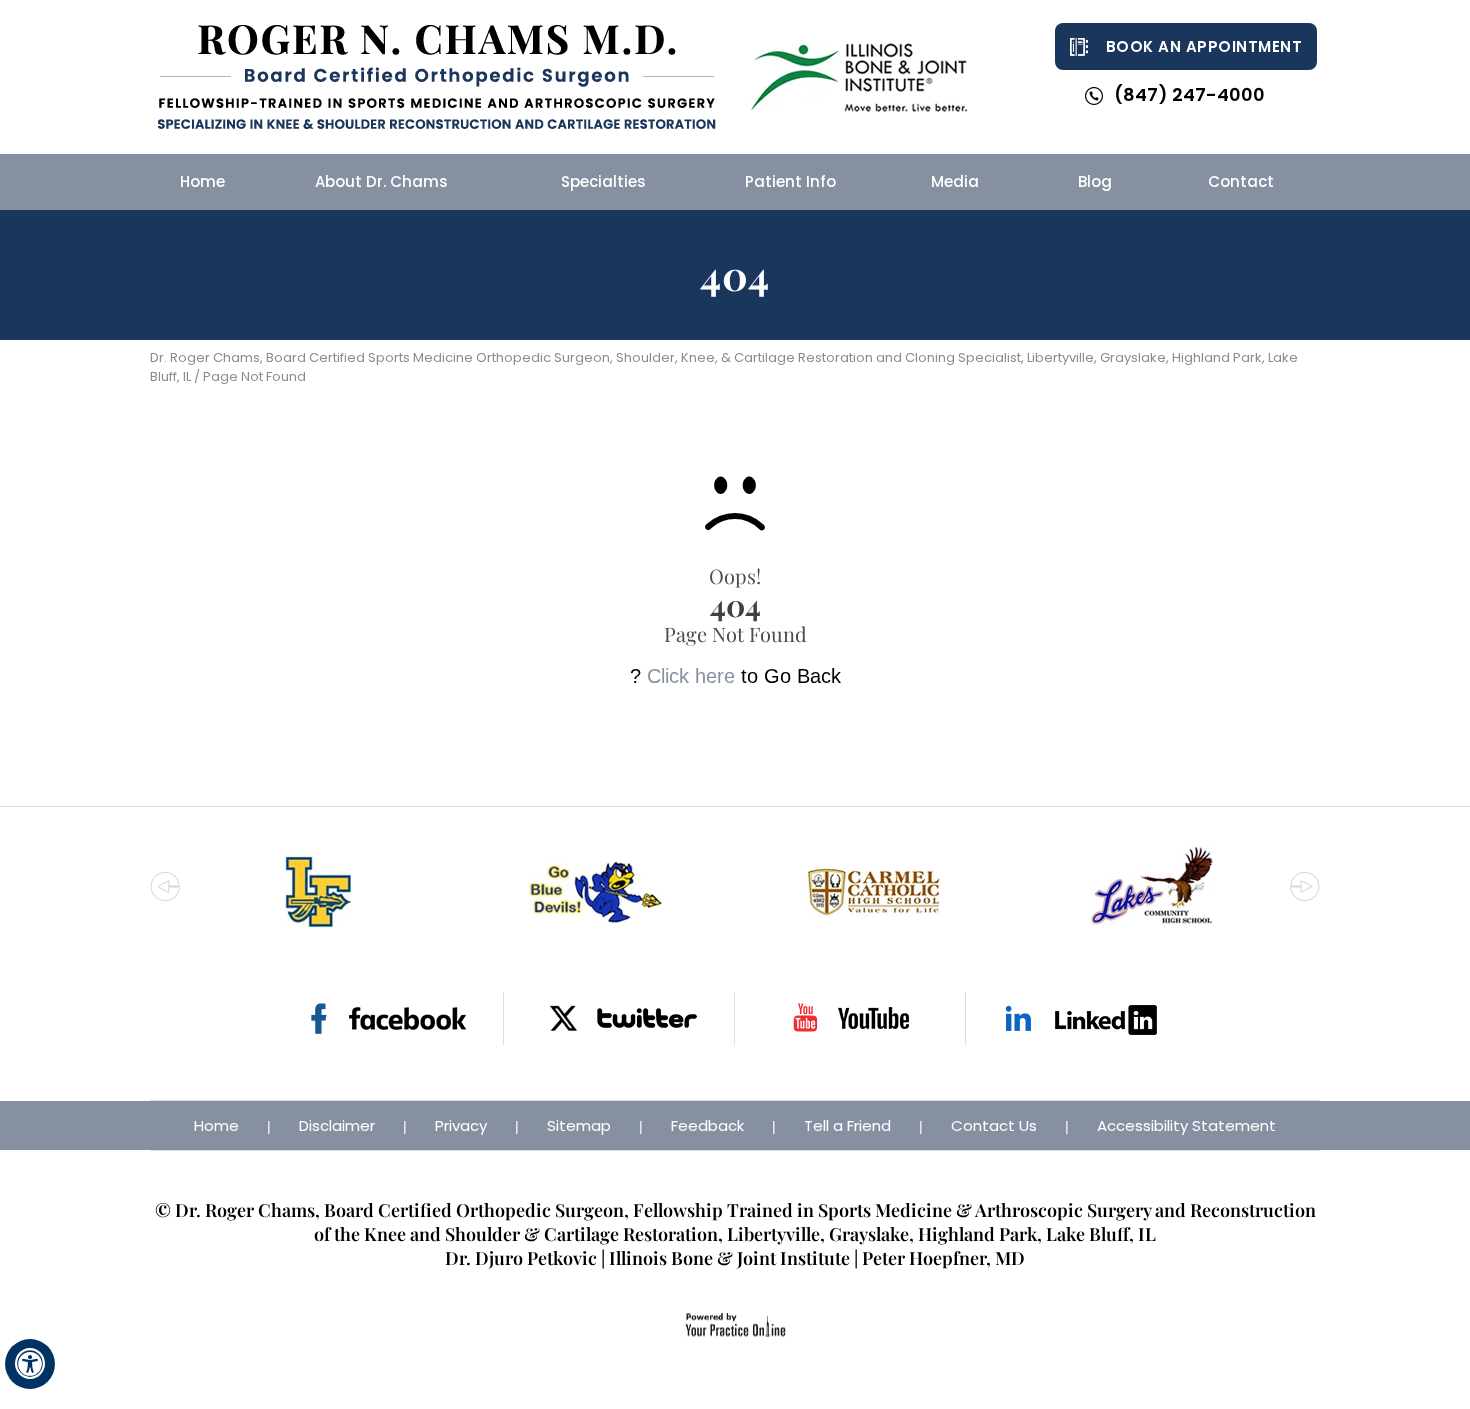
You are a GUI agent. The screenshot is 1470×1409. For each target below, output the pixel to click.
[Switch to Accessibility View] (30, 1364)
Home (216, 1125)
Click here (691, 676)
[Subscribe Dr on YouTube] (850, 1018)
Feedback (707, 1125)
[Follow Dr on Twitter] (619, 1018)
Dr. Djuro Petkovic (521, 1258)
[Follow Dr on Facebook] (388, 1018)
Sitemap (579, 1125)
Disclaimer (337, 1125)
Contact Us (994, 1125)
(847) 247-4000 (1189, 94)
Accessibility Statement (1186, 1125)
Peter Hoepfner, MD (943, 1258)
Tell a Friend (847, 1125)
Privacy (461, 1125)
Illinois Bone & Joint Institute (729, 1258)
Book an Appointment (1204, 46)
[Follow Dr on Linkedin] (1081, 1018)
